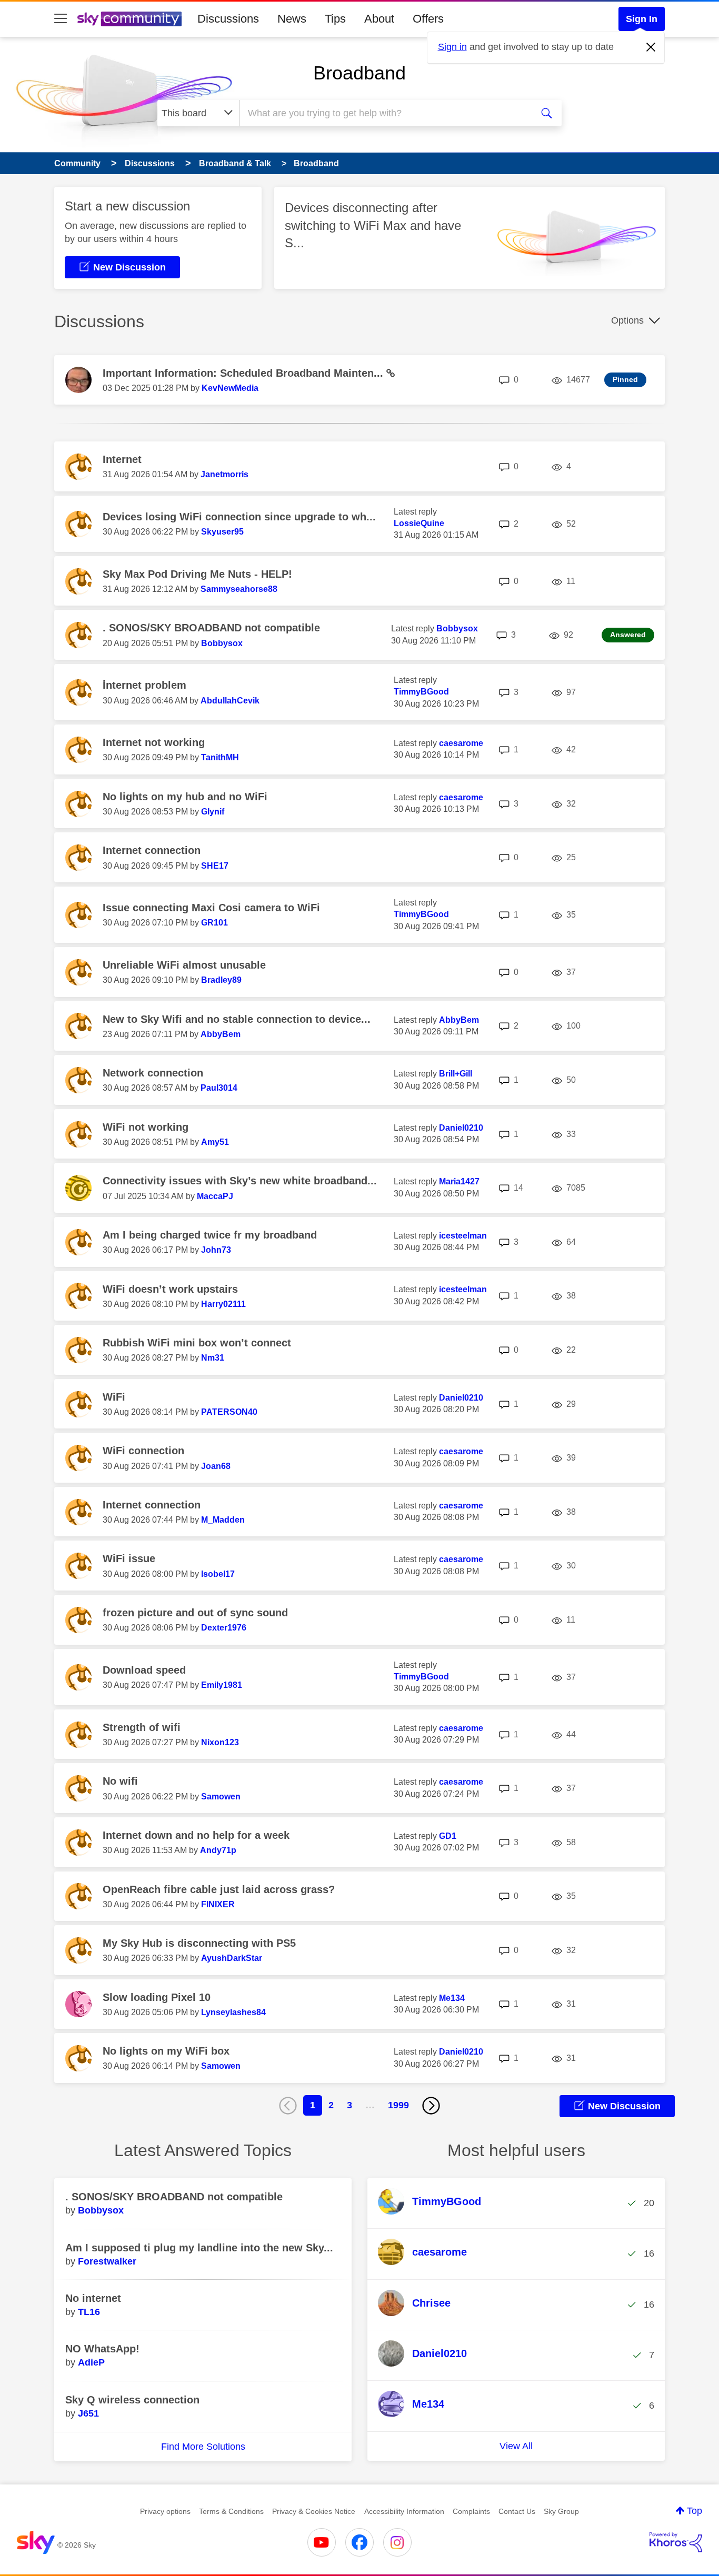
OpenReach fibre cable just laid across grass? (219, 1889)
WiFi (114, 1397)
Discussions (228, 19)
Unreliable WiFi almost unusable (184, 965)
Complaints (471, 2511)
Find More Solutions (203, 2447)
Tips (335, 19)
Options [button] (627, 320)
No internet (93, 2298)
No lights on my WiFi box (166, 2051)
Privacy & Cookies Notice (314, 2511)
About (379, 19)
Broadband (359, 73)
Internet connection (152, 850)
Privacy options (165, 2511)
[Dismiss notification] (651, 47)
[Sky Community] (129, 19)
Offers (428, 19)
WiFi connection (143, 1451)
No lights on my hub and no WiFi (185, 797)
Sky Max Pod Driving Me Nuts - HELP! (197, 574)
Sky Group (561, 2511)
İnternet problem (144, 685)
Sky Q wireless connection (132, 2400)
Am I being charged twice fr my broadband (210, 1235)
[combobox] (385, 113)
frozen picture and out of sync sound (195, 1613)
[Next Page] (431, 2106)
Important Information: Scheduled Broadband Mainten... (244, 373)
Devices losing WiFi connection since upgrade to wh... (239, 517)
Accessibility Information (404, 2511)
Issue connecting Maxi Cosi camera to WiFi (211, 908)
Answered (628, 635)
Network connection (153, 1073)
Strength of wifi (142, 1727)
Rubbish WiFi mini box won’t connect (197, 1343)
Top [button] (695, 2511)
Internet (122, 459)
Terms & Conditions (231, 2511)
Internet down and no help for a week (196, 1835)
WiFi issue (129, 1558)
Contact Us (517, 2511)
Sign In (642, 19)
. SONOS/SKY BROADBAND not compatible (211, 628)
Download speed (144, 1670)
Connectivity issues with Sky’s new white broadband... (240, 1181)
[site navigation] (61, 19)
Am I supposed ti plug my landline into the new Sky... (199, 2248)
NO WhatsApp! (102, 2349)
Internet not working (154, 742)
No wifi (120, 1781)
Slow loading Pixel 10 (157, 1997)
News (292, 19)
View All (516, 2446)
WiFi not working (146, 1127)
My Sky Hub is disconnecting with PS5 (199, 1943)
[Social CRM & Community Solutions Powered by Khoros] (676, 2542)
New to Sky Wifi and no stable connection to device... (237, 1019)
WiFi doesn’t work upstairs (170, 1289)
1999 (398, 2105)
